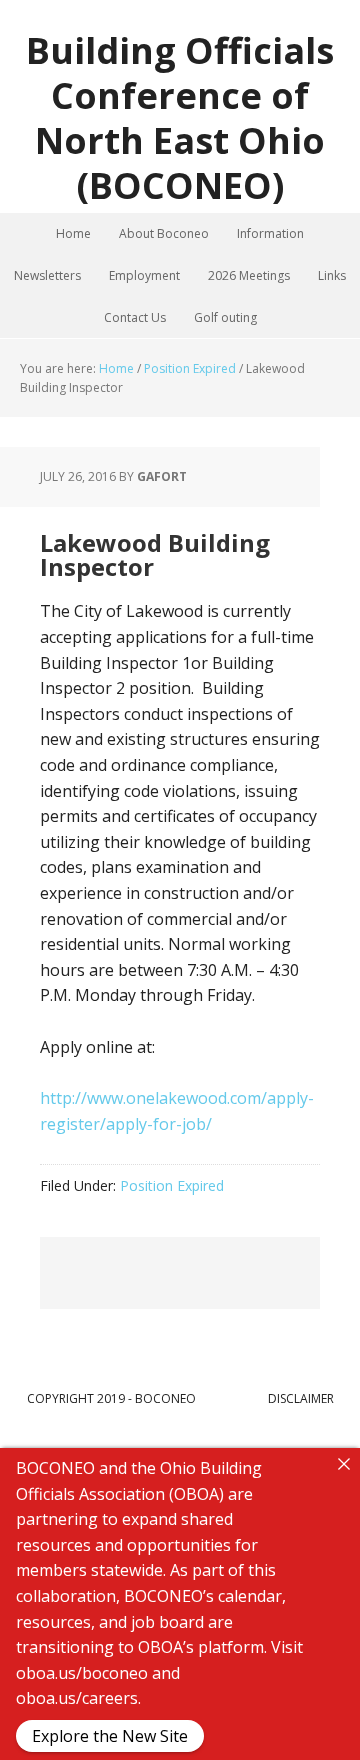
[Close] (344, 1464)
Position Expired (172, 1185)
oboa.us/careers (77, 1698)
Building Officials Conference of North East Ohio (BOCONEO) (180, 117)
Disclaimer (301, 1398)
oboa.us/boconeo (82, 1673)
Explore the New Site (110, 1736)
